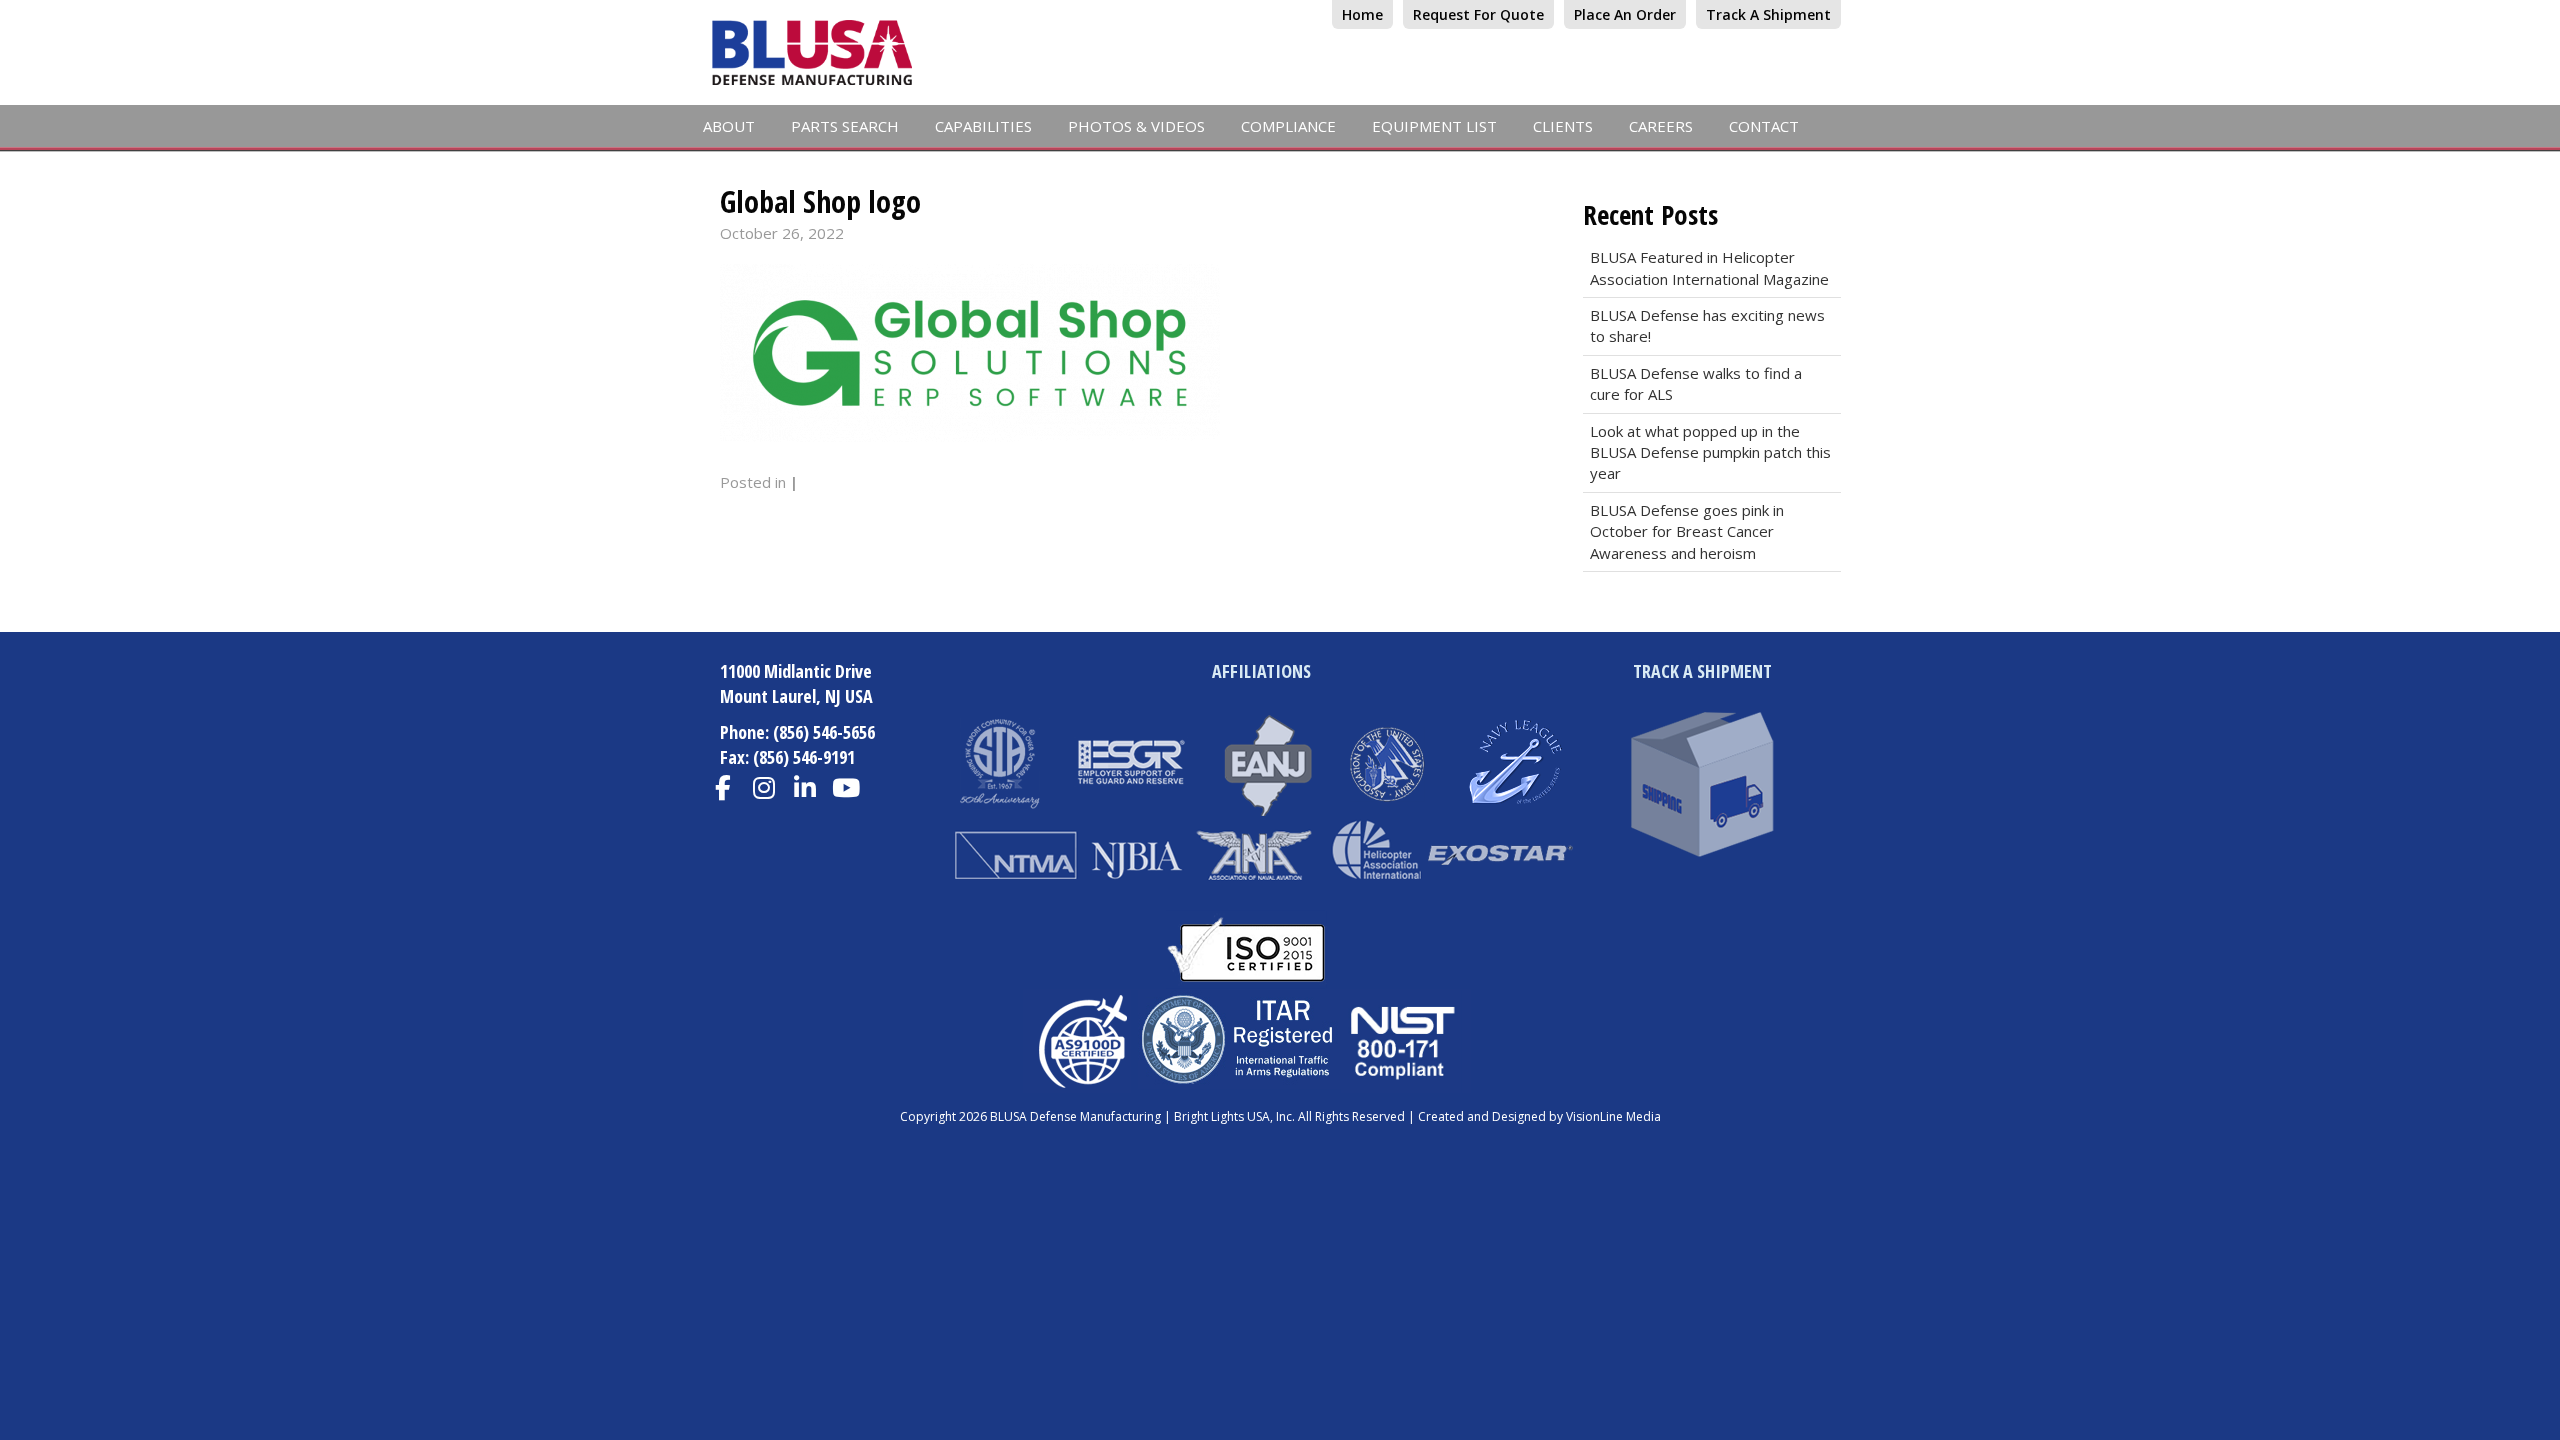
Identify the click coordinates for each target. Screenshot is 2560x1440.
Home (1362, 14)
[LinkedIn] (805, 788)
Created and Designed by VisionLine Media (1539, 1116)
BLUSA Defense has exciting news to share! (1707, 325)
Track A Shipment (1768, 14)
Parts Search (845, 126)
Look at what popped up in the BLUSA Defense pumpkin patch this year (1710, 452)
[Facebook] (723, 788)
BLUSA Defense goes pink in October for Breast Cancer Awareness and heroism (1687, 531)
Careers (1661, 126)
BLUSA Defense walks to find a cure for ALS (1696, 383)
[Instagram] (764, 788)
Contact (1764, 126)
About (729, 126)
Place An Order (1625, 14)
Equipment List (1434, 126)
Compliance (1288, 126)
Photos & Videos (1136, 126)
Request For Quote (1478, 14)
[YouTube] (846, 788)
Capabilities (983, 126)
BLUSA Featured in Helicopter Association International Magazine (1709, 267)
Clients (1563, 126)
